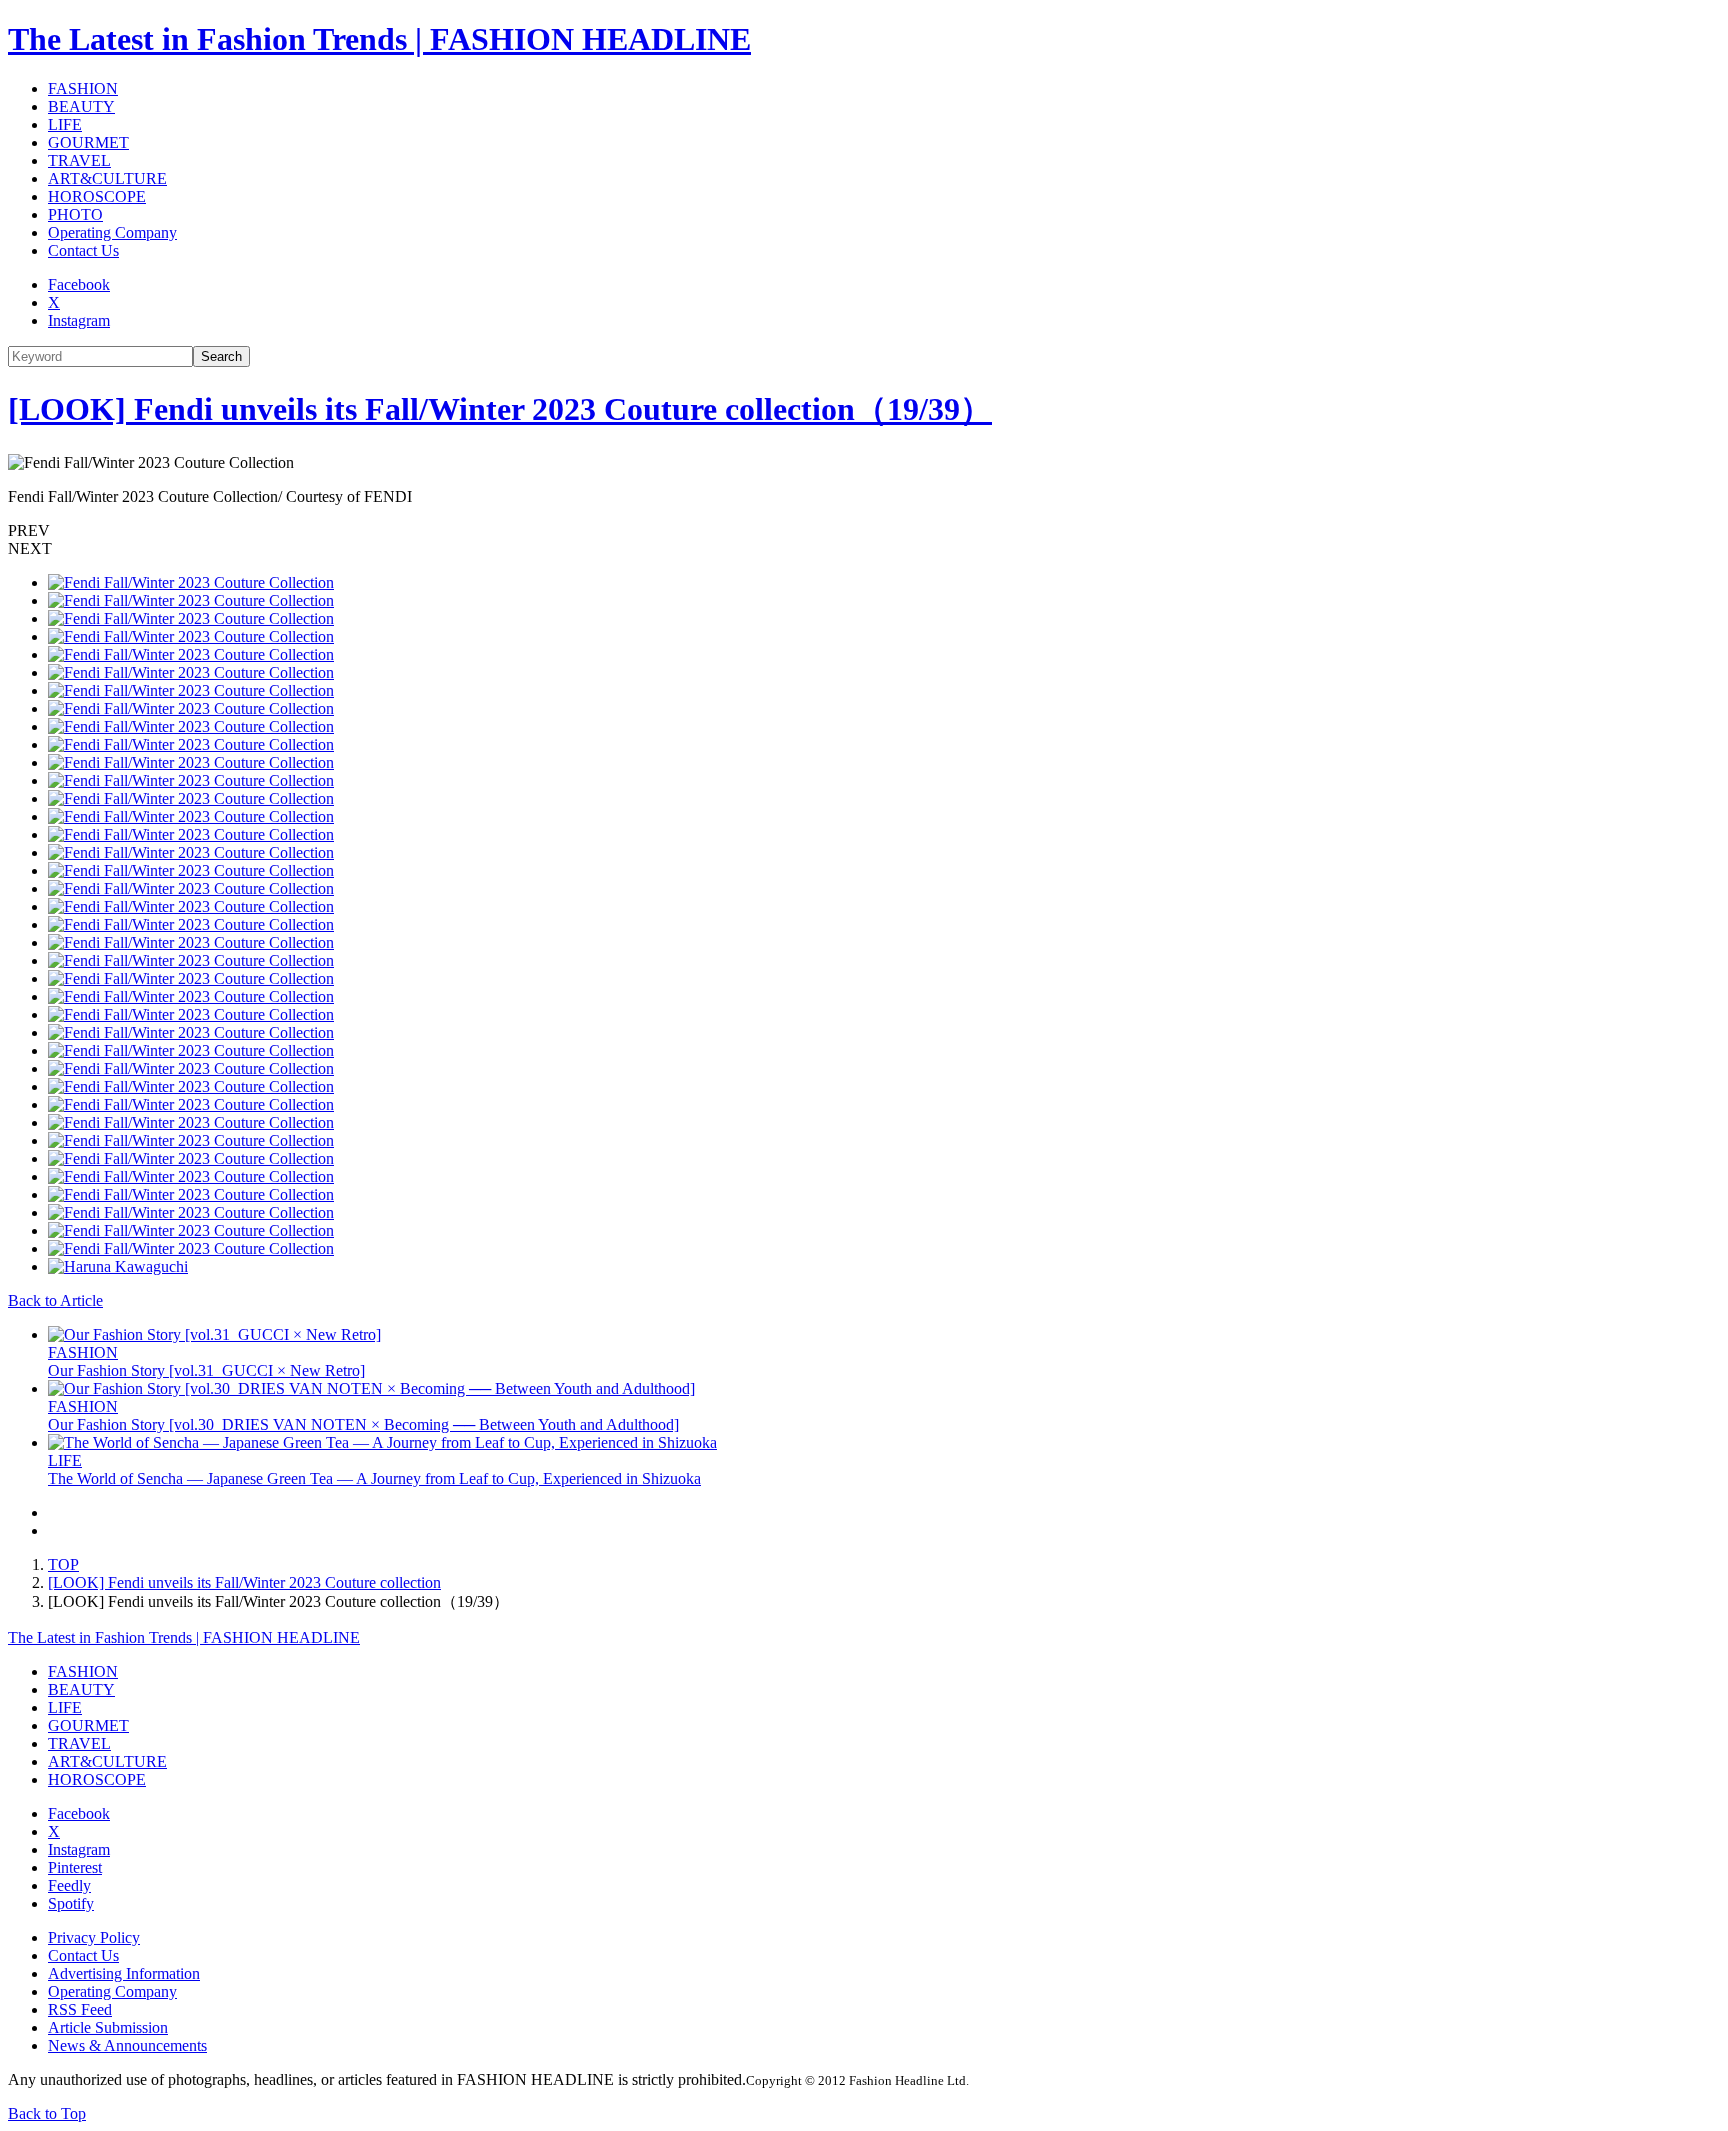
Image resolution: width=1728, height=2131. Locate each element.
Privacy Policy (94, 1937)
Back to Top (47, 2113)
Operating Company (112, 232)
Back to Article (55, 1300)
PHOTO (75, 214)
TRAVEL (79, 160)
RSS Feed (80, 2009)
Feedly (69, 1885)
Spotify (71, 1903)
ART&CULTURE (107, 178)
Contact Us (83, 250)
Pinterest (75, 1867)
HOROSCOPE (97, 196)
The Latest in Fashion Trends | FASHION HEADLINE (379, 39)
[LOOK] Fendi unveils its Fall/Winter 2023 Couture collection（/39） (500, 409)
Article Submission (108, 2027)
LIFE (65, 124)
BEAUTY (81, 106)
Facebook (79, 284)
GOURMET (88, 142)
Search (221, 356)
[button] (864, 531)
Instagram (79, 320)
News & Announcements (127, 2045)
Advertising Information (124, 1973)
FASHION (83, 88)
